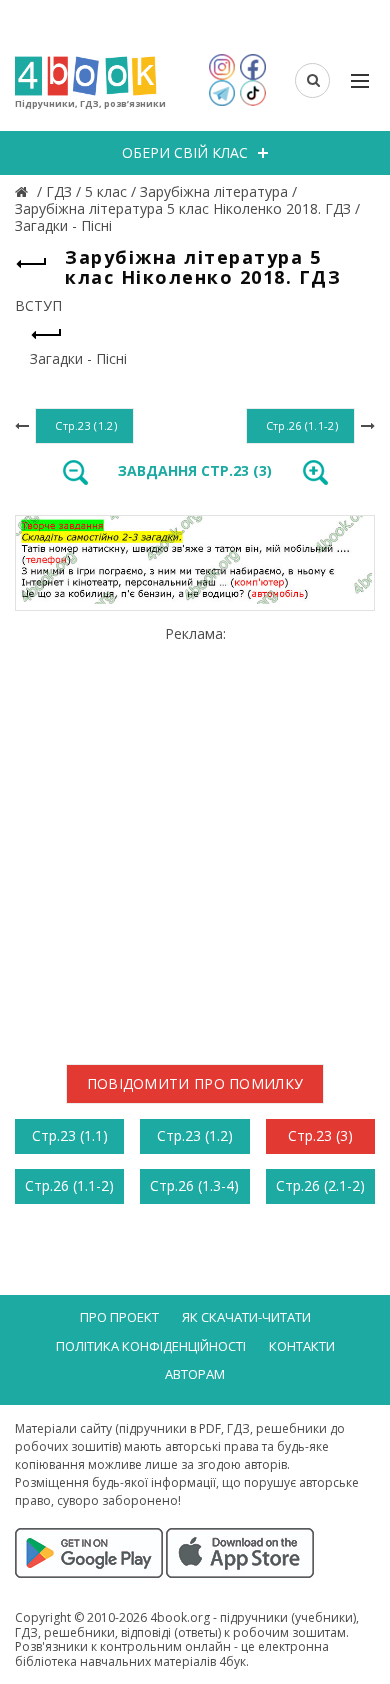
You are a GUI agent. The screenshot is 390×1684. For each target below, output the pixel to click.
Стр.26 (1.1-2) (69, 1185)
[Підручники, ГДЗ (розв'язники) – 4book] (24, 191)
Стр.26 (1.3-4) (194, 1185)
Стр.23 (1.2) (195, 1135)
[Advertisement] (195, 837)
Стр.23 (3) (320, 1135)
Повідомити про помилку (195, 1083)
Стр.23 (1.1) (70, 1135)
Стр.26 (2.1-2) (320, 1185)
